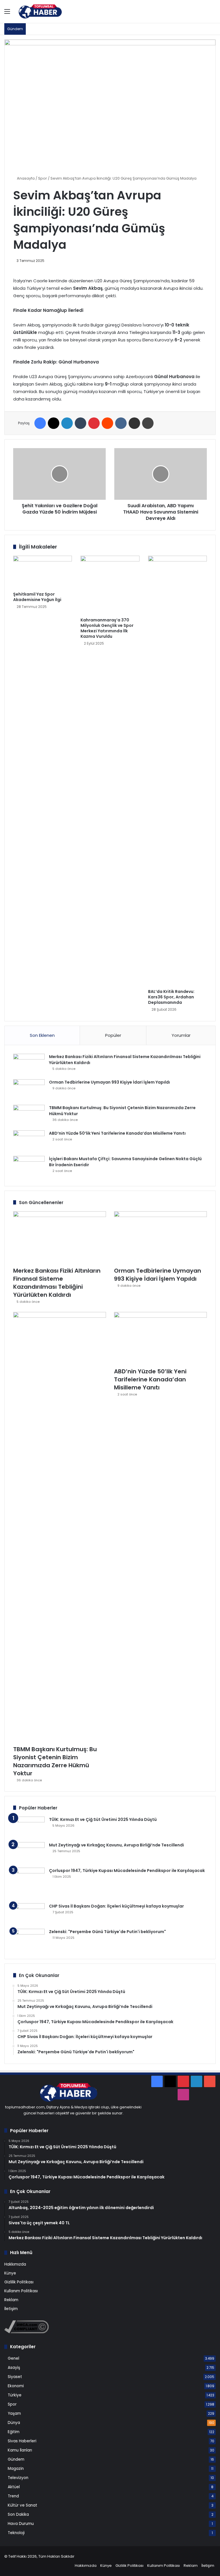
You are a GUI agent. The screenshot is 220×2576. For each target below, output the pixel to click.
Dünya (14, 2423)
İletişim (11, 2309)
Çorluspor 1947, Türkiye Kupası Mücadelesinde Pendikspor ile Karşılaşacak (127, 1871)
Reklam (11, 2300)
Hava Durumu (21, 2524)
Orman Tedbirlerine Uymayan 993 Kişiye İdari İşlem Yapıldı (109, 1082)
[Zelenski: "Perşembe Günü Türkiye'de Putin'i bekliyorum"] (29, 1940)
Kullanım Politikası (21, 2291)
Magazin (16, 2469)
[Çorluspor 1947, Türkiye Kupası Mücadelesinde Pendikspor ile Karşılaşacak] (29, 1883)
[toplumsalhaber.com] (44, 11)
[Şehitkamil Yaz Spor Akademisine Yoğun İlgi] (43, 572)
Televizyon (18, 2478)
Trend (13, 2496)
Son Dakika (18, 2514)
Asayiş (14, 2368)
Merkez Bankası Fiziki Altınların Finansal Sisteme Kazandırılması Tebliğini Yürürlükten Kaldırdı (57, 1283)
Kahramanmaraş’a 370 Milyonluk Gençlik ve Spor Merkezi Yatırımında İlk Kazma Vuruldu (107, 628)
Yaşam (14, 2413)
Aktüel (14, 2487)
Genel (13, 2358)
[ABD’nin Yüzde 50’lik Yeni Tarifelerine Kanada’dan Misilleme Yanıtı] (29, 1141)
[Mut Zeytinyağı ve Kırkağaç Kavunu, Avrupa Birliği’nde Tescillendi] (29, 1853)
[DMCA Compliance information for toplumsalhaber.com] (26, 2332)
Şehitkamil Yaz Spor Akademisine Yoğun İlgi (37, 597)
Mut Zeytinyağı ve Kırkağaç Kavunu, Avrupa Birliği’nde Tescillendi (116, 1845)
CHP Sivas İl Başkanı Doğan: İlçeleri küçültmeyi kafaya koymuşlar (116, 1906)
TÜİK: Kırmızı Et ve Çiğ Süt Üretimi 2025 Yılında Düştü (103, 1819)
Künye (10, 2273)
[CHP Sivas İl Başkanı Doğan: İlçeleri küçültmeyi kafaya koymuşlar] (29, 1914)
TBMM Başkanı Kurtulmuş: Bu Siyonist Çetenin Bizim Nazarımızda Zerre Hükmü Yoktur (55, 1761)
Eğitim (14, 2432)
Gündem (16, 2459)
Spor (43, 178)
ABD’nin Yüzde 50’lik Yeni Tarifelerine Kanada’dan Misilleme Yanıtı (117, 1133)
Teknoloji (16, 2533)
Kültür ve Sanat (22, 2505)
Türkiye (15, 2395)
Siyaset (15, 2377)
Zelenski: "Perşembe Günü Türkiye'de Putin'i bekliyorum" (107, 1932)
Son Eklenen (42, 1035)
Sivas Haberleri (22, 2441)
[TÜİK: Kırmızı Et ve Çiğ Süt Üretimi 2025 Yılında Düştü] (29, 1827)
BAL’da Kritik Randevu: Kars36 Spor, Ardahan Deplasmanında (171, 997)
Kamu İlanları (20, 2450)
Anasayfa (25, 178)
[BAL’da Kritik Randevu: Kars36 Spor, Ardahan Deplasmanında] (177, 771)
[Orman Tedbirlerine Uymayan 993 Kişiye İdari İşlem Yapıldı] (29, 1090)
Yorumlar (181, 1035)
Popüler (113, 1035)
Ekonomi (16, 2386)
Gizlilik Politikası (19, 2282)
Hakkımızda (15, 2264)
